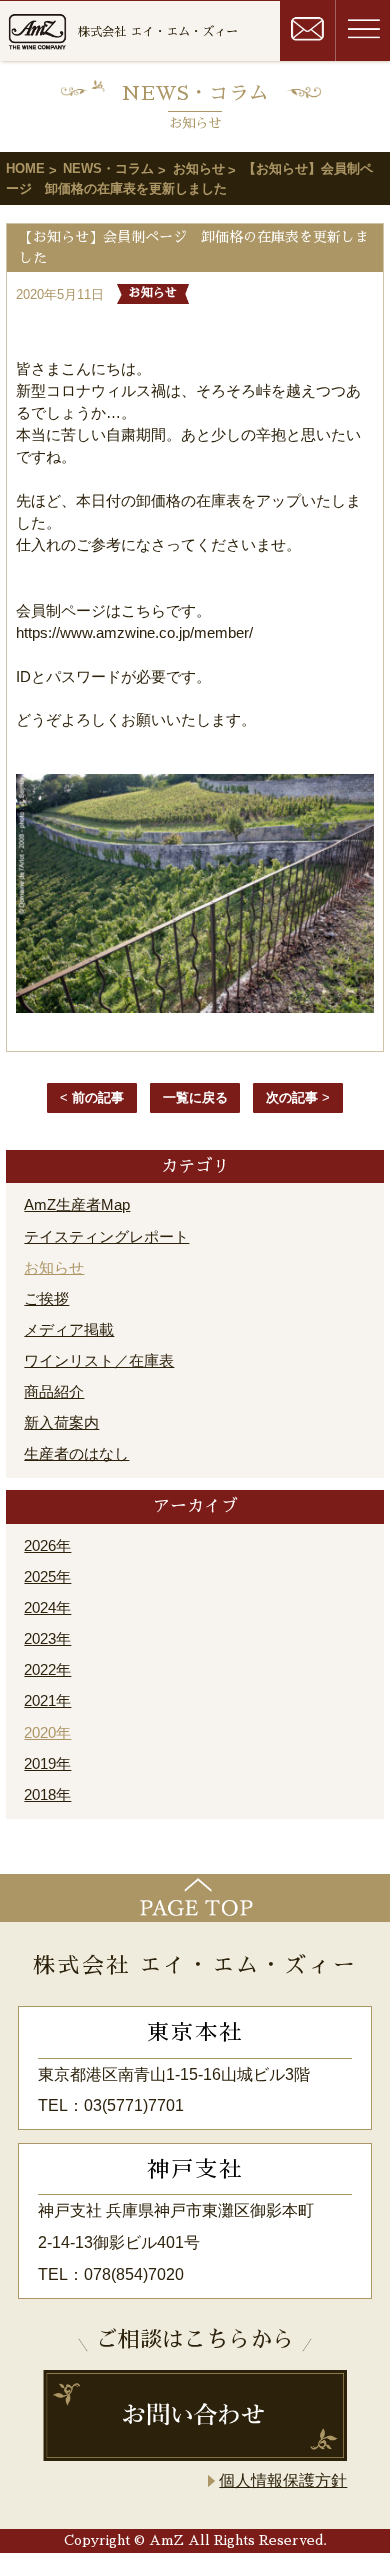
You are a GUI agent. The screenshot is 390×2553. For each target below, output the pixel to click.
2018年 (47, 1795)
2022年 (47, 1670)
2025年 (47, 1577)
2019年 (47, 1764)
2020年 (47, 1733)
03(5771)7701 (134, 2105)
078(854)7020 (134, 2274)
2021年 (47, 1701)
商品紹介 (54, 1392)
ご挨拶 (46, 1299)
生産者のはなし (76, 1454)
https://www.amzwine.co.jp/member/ (134, 633)
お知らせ (199, 168)
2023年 (47, 1639)
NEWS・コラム (108, 168)
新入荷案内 (61, 1423)
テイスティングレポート (106, 1237)
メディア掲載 (69, 1330)
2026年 (47, 1546)
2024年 (47, 1608)
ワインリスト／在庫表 (99, 1361)
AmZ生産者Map (77, 1205)
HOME (25, 168)
